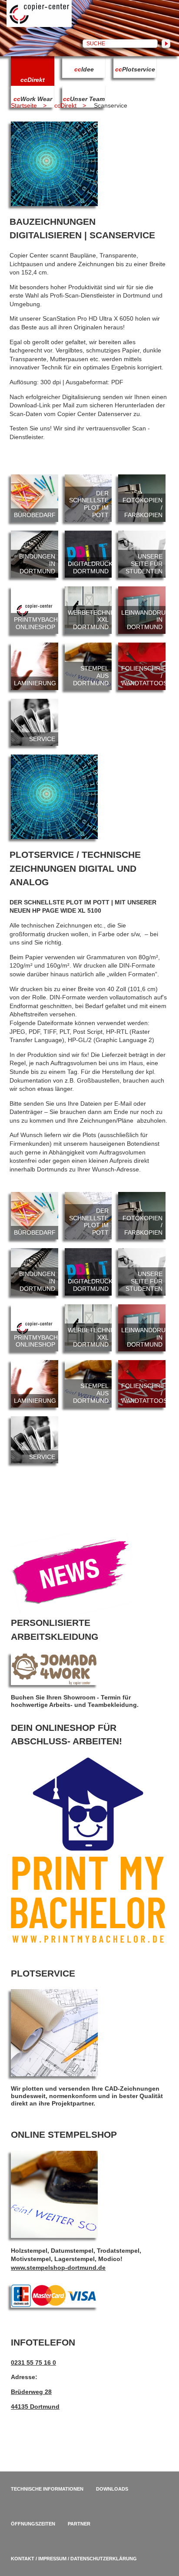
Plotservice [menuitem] (135, 69)
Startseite (24, 105)
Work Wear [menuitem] (33, 99)
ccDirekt (65, 105)
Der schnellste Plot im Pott (88, 498)
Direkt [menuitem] (33, 80)
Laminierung (35, 666)
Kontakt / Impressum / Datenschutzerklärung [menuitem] (74, 2559)
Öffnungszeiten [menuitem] (33, 2524)
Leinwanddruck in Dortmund (142, 610)
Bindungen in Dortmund (35, 554)
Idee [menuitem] (84, 69)
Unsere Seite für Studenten (142, 554)
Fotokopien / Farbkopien (142, 498)
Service (35, 723)
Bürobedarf (35, 498)
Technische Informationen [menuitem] (47, 2489)
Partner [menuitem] (79, 2524)
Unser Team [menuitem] (84, 99)
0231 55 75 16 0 (33, 2363)
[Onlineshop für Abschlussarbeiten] (88, 1941)
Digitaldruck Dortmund (88, 554)
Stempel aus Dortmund (88, 666)
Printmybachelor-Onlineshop (35, 610)
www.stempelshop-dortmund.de (58, 2268)
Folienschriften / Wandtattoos (142, 666)
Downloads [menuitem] (112, 2489)
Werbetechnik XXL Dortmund (88, 610)
